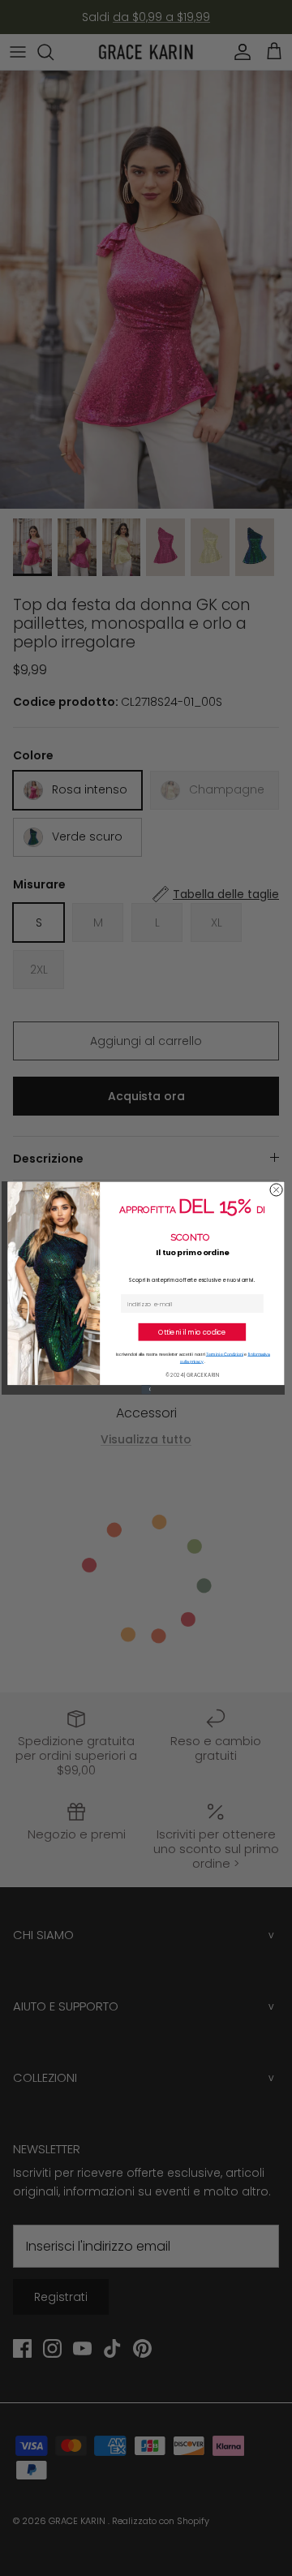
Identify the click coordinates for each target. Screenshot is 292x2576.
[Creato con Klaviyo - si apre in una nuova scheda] (146, 1389)
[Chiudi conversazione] (276, 1190)
